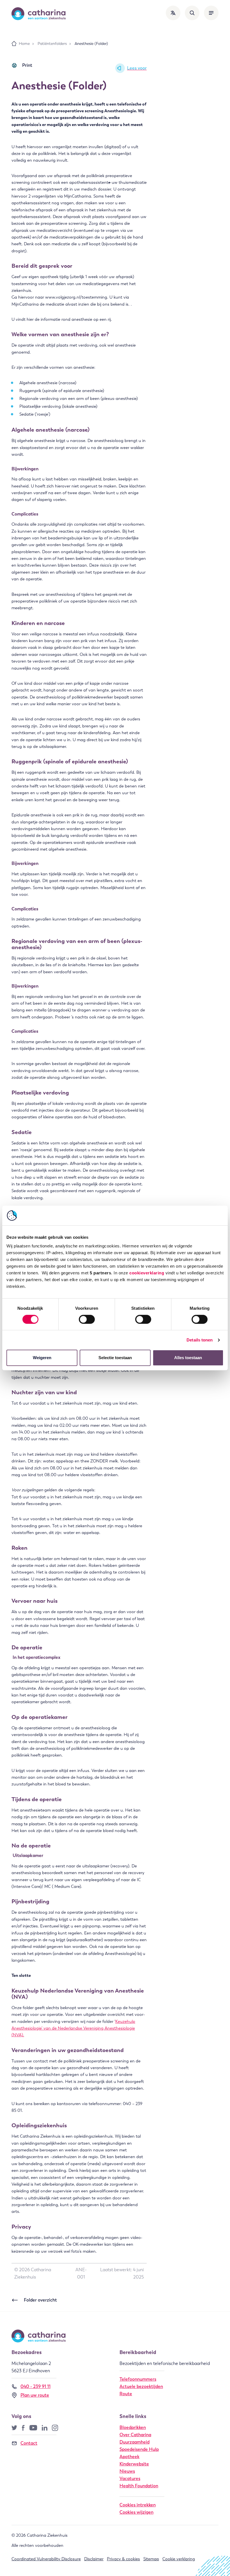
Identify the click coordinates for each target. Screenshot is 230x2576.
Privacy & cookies (123, 2559)
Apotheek (129, 2457)
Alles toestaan (188, 1358)
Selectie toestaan (115, 1358)
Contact (29, 2443)
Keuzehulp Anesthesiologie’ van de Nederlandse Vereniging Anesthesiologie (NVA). (73, 2028)
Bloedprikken (133, 2427)
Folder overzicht (40, 2300)
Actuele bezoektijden (141, 2386)
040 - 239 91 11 (35, 2386)
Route (126, 2394)
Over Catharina (135, 2435)
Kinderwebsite (134, 2464)
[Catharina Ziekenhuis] (39, 14)
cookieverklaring (147, 1273)
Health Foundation (139, 2486)
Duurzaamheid (134, 2442)
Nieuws (127, 2471)
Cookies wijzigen (136, 2512)
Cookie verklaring (179, 2559)
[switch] (87, 1319)
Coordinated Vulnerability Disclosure (46, 2559)
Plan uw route (35, 2395)
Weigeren (42, 1358)
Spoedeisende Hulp (139, 2449)
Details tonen (200, 1340)
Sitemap (151, 2559)
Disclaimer (94, 2559)
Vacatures (130, 2478)
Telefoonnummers (138, 2379)
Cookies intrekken (138, 2505)
